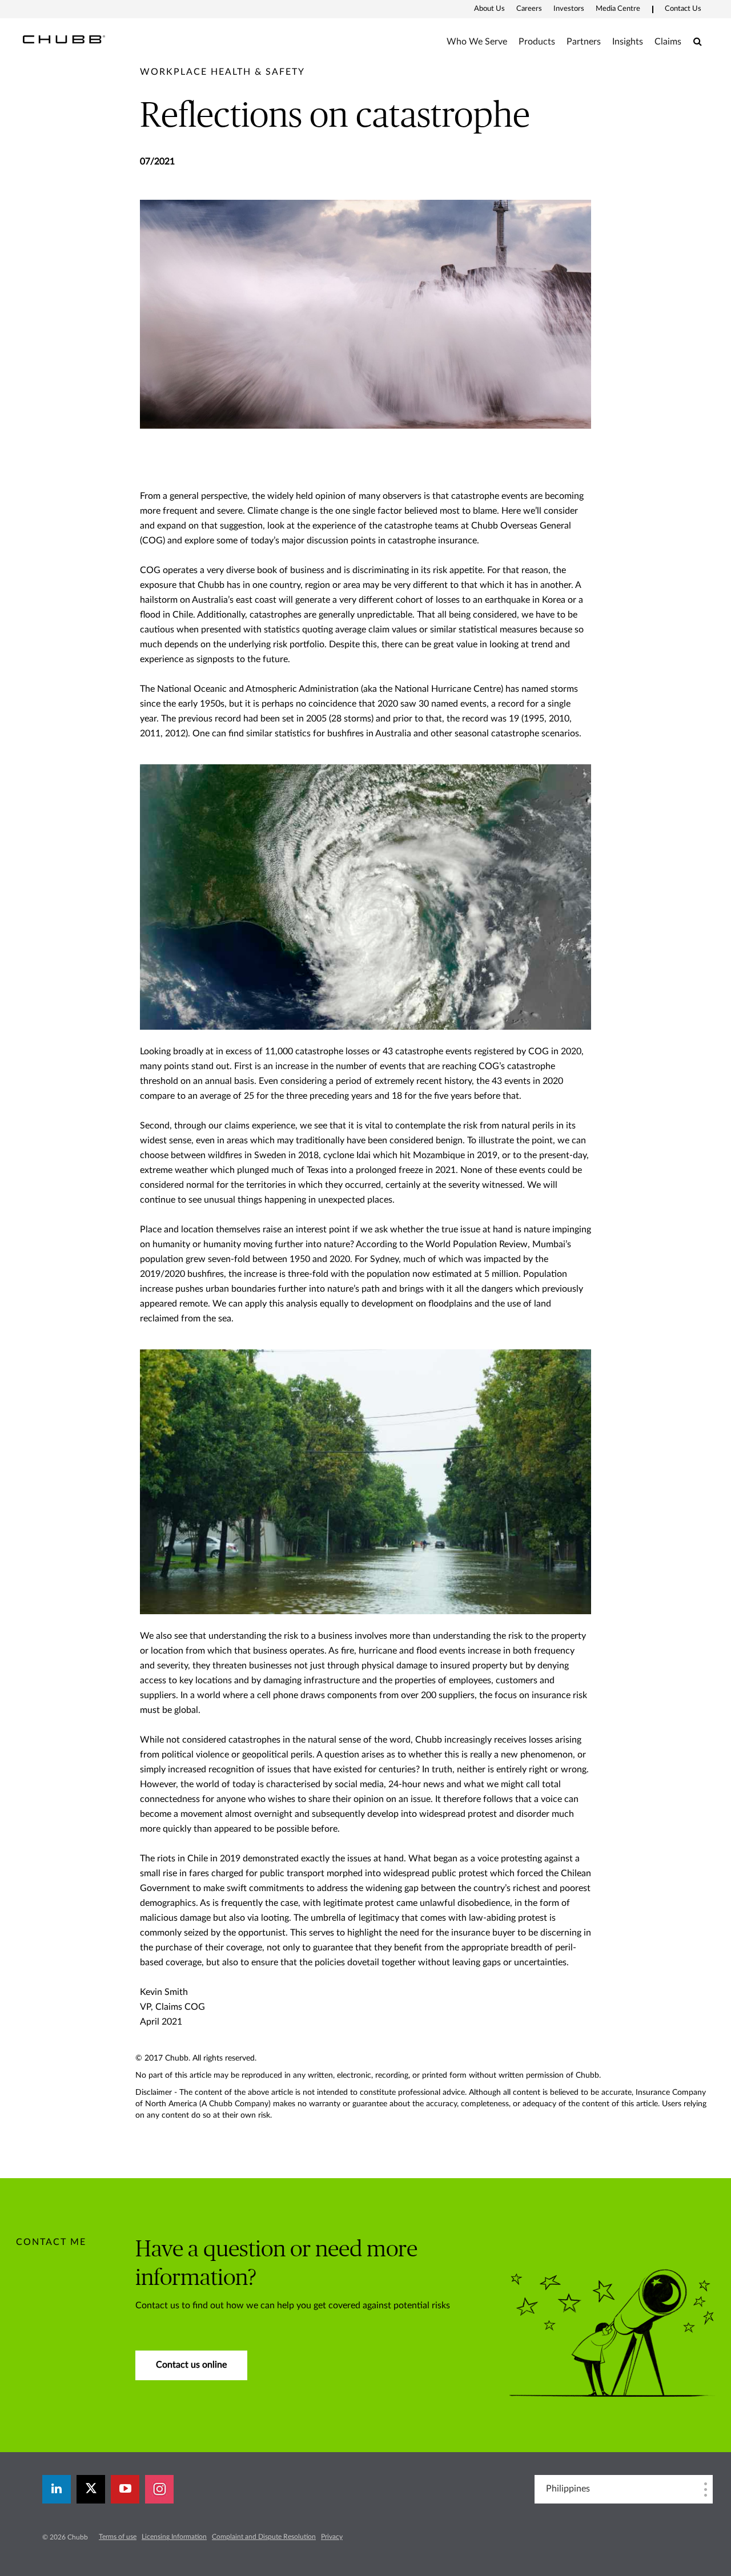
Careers (529, 9)
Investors (569, 9)
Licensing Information (174, 2537)
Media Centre (618, 9)
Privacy (332, 2537)
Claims (668, 42)
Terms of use (118, 2537)
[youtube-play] (125, 2489)
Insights (628, 42)
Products (537, 42)
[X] (91, 2489)
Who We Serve (477, 42)
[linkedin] (57, 2489)
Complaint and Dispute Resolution (264, 2537)
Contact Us (683, 9)
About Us (489, 9)
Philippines (568, 2489)
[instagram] (159, 2489)
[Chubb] (64, 39)
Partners (584, 42)
